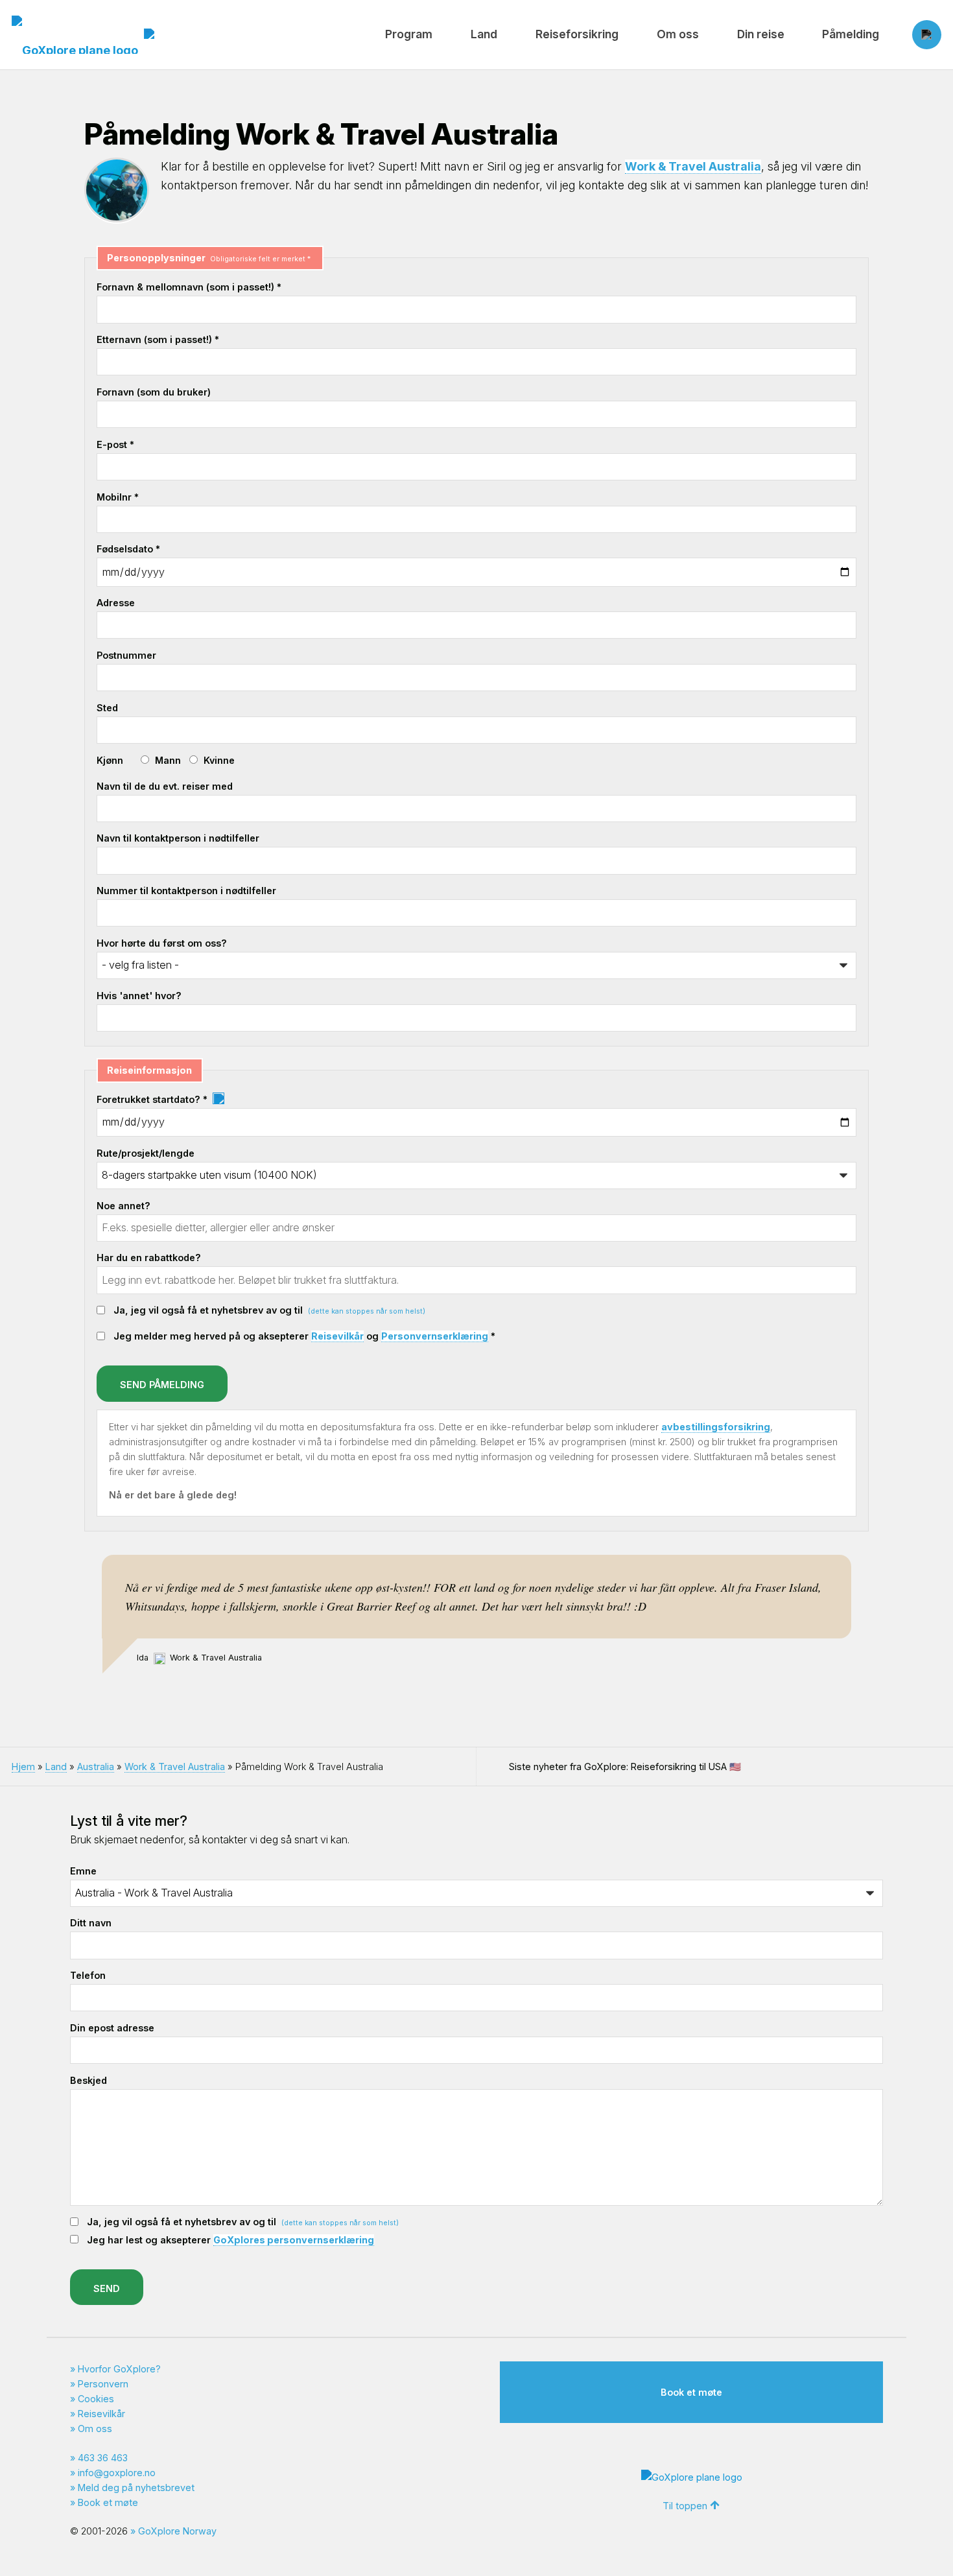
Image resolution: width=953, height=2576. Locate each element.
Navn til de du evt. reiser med (165, 786)
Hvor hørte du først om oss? (162, 943)
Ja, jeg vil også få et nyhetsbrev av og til (269, 1310)
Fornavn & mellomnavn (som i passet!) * (189, 287)
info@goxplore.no (117, 2473)
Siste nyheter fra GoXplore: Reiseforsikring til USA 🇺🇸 (625, 1767)
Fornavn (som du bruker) (154, 392)
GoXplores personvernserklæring (294, 2240)
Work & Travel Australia (693, 166)
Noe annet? (124, 1206)
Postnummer (126, 655)
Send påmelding (162, 1385)
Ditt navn (91, 1923)
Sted (107, 708)
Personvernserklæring (435, 1336)
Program (409, 34)
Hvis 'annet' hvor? (139, 996)
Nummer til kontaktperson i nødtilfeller (186, 891)
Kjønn (110, 760)
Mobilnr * (118, 497)
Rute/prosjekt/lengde (146, 1153)
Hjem (23, 1767)
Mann (168, 760)
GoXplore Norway (177, 2531)
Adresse (116, 603)
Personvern (103, 2384)
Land (484, 34)
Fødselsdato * (128, 549)
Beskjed (88, 2080)
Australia (96, 1767)
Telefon (88, 1975)
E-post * (115, 444)
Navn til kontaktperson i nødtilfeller (178, 838)
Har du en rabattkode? (149, 1258)
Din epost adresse (112, 2028)
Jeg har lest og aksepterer (230, 2240)
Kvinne (219, 760)
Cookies (96, 2399)
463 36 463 (103, 2458)
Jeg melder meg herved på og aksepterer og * (304, 1336)
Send (107, 2288)
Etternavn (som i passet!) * (158, 339)
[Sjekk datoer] (218, 1099)
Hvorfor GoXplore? (119, 2369)
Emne (83, 1871)
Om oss (678, 34)
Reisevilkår (337, 1336)
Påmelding (851, 34)
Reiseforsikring (577, 34)
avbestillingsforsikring (716, 1427)
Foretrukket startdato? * (153, 1099)
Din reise (761, 34)
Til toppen (685, 2506)
